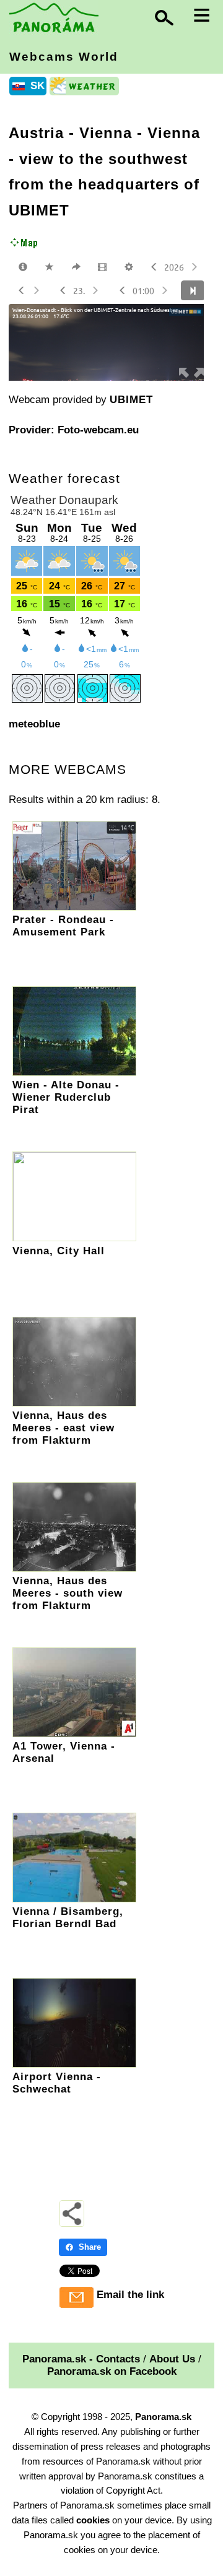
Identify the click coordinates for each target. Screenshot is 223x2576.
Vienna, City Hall (59, 1251)
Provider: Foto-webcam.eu (74, 430)
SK (37, 86)
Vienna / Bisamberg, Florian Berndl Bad (68, 1918)
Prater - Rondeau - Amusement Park (63, 926)
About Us (172, 2359)
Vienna (106, 133)
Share (90, 2247)
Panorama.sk (163, 2417)
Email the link (130, 2295)
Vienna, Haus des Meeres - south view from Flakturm (68, 1593)
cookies (93, 2520)
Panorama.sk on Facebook (112, 2371)
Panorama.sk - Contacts (81, 2359)
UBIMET (131, 400)
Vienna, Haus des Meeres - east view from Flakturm (63, 1428)
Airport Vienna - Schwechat (57, 2083)
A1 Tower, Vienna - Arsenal (64, 1752)
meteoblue (34, 724)
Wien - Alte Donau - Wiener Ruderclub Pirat (66, 1097)
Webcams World (64, 57)
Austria (36, 133)
